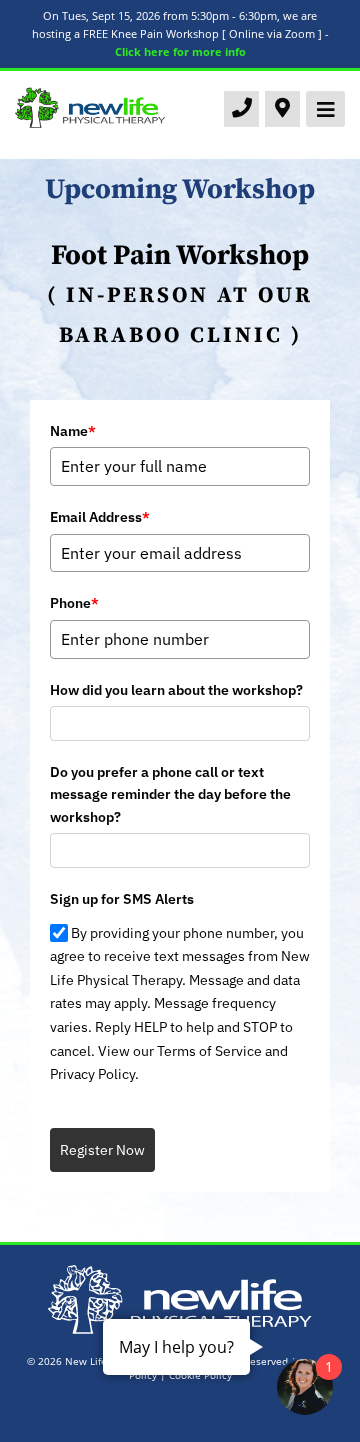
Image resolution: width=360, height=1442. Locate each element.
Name (73, 431)
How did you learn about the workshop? (176, 690)
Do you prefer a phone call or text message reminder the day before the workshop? (170, 794)
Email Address (100, 517)
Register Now (102, 1150)
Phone (74, 603)
